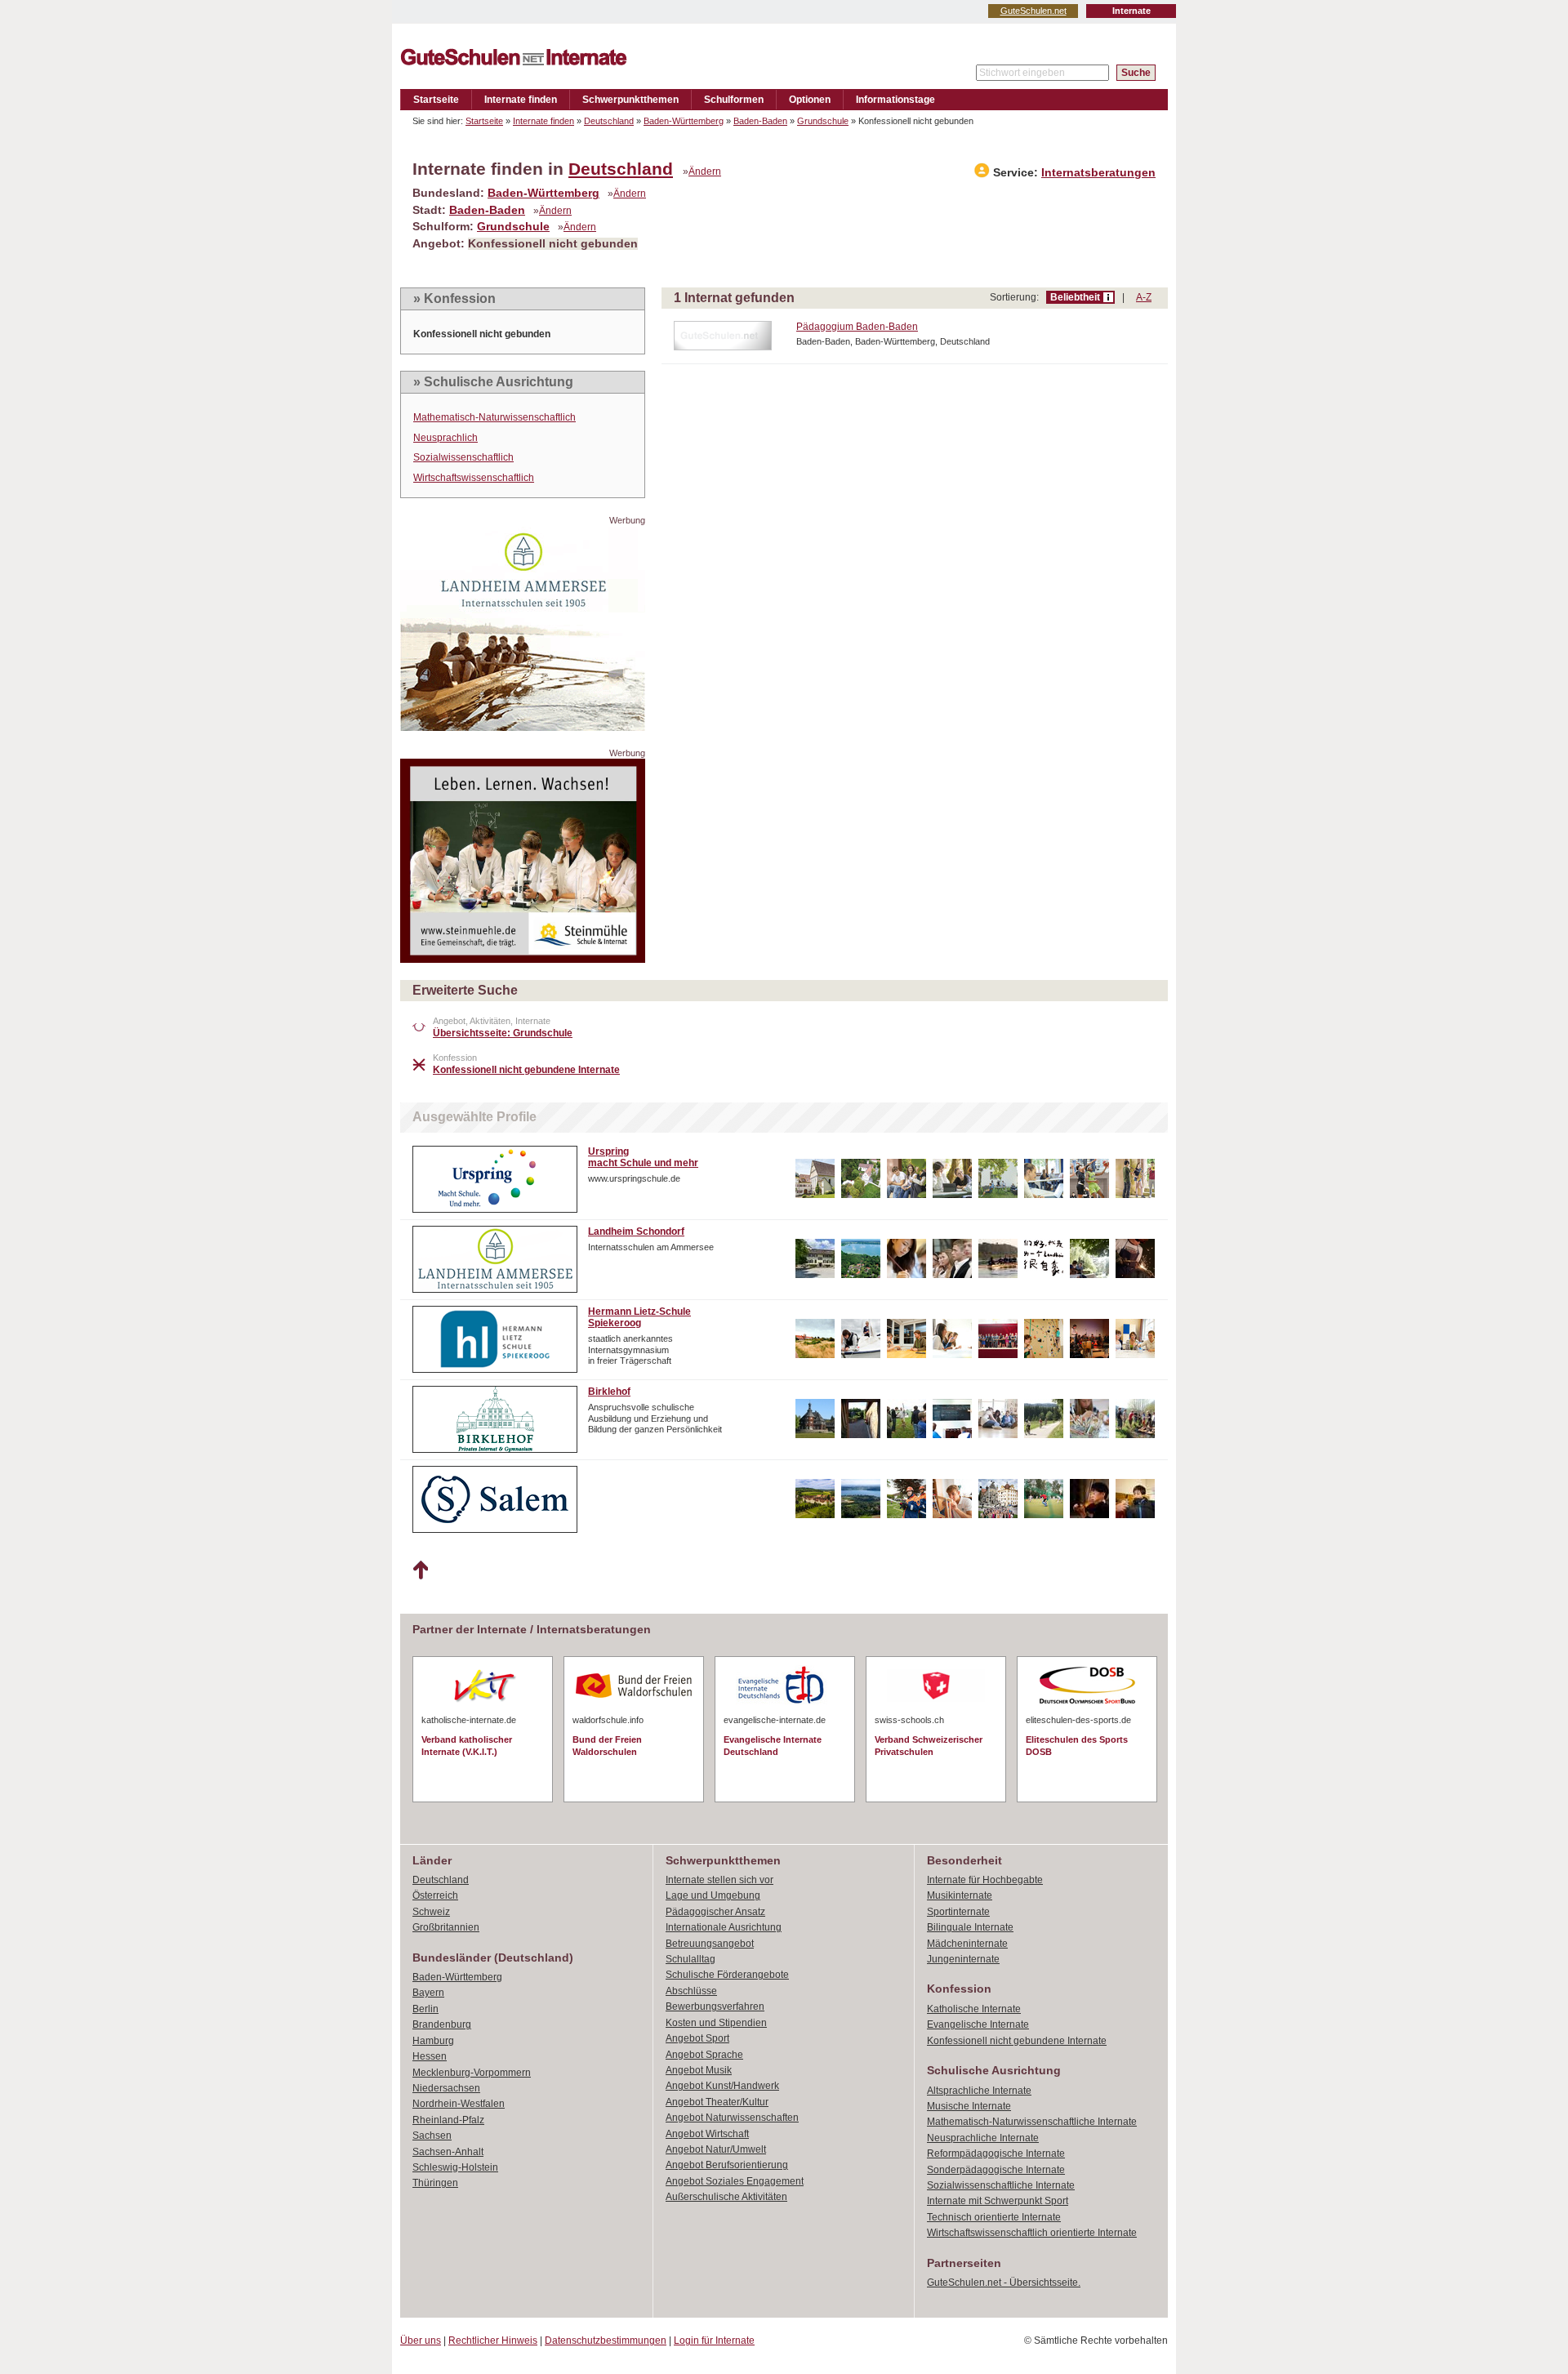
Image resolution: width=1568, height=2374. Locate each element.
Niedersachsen (446, 2088)
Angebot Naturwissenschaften (732, 2118)
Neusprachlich (445, 438)
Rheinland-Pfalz (448, 2120)
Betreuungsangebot (710, 1944)
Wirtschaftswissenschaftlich (474, 478)
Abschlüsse (691, 1991)
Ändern (705, 171)
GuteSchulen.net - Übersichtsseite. (1004, 2283)
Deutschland (609, 121)
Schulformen (734, 100)
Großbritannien (446, 1927)
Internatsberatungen (1098, 173)
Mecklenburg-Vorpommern (472, 2073)
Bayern (428, 1993)
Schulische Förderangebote (727, 1975)
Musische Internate (969, 2106)
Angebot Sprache (704, 2055)
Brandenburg (442, 2024)
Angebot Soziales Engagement (735, 2181)
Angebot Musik (699, 2070)
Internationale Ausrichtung (724, 1927)
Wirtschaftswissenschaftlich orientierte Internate (1032, 2233)
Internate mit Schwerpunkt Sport (998, 2201)
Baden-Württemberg (684, 121)
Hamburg (433, 2041)
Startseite (436, 100)
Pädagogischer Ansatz (715, 1912)
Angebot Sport (697, 2038)
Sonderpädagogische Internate (996, 2170)
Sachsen (432, 2136)
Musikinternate (960, 1895)
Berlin (425, 2009)
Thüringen (435, 2183)
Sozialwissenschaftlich (463, 457)
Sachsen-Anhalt (448, 2152)
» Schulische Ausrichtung (493, 382)
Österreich (435, 1895)
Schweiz (431, 1912)
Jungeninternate (963, 1959)
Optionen (810, 100)
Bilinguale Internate (970, 1927)
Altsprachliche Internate (979, 2091)
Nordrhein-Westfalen (459, 2104)
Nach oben (420, 1570)
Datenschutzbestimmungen (606, 2341)
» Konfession (454, 298)
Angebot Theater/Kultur (717, 2102)
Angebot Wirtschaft (707, 2134)
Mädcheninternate (967, 1944)
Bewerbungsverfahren (715, 2007)
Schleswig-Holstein (455, 2167)
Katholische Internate (974, 2009)
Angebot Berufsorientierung (727, 2165)
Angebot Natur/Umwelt (716, 2149)
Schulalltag (690, 1959)
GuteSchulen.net (1033, 11)
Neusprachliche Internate (983, 2138)
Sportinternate (958, 1912)
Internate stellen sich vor (719, 1880)
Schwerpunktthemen (630, 100)
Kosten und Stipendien (716, 2023)
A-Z (1144, 297)
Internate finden (521, 100)
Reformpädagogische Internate (996, 2154)
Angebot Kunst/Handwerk (722, 2086)
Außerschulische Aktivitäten (726, 2197)
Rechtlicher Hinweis (493, 2341)
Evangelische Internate (978, 2024)
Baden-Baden (760, 121)
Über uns (421, 2341)
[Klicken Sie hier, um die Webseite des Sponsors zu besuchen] (523, 726)
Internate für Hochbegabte (985, 1880)
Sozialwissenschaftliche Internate (1001, 2185)
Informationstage (895, 100)
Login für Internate (714, 2341)
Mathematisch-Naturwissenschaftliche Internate (1032, 2122)
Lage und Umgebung (713, 1895)
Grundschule (823, 121)
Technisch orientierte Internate (994, 2217)
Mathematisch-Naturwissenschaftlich (494, 417)
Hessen (430, 2056)
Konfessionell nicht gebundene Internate (1017, 2041)
